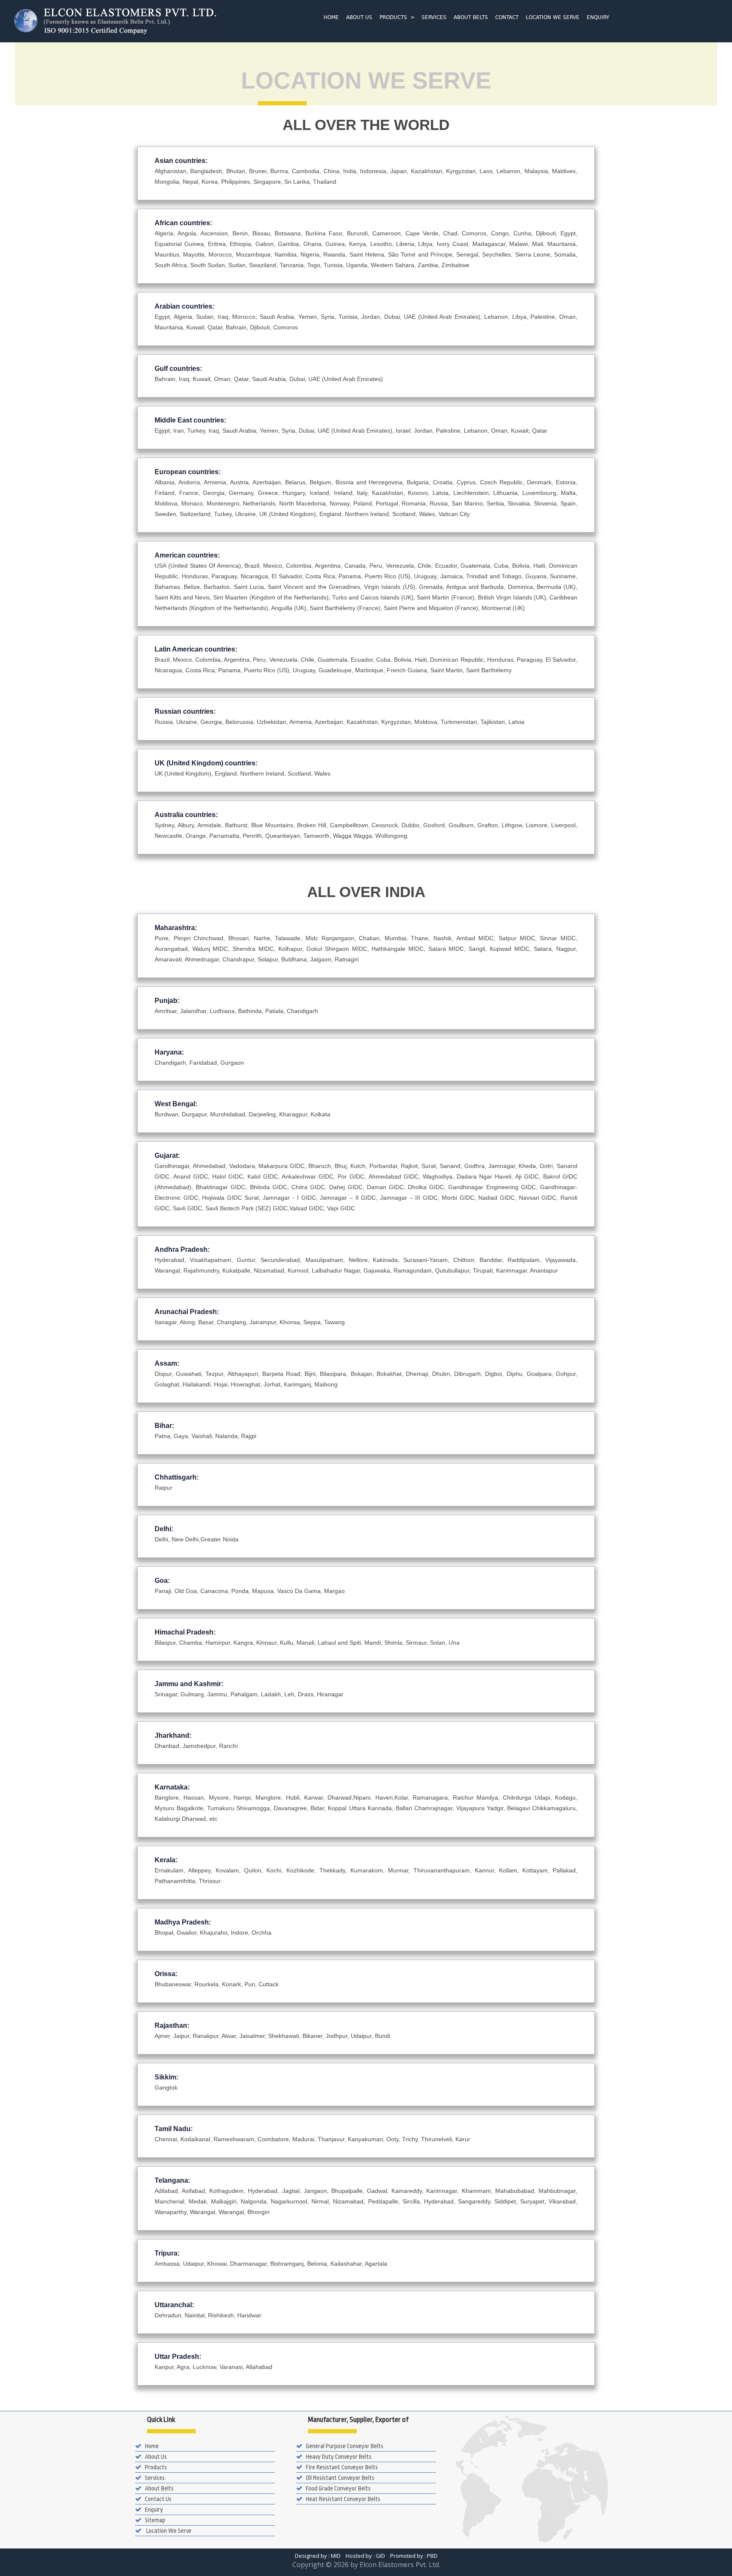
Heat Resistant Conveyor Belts (343, 2499)
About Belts (159, 2488)
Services (155, 2478)
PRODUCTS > (397, 17)
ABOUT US (359, 17)
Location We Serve (168, 2531)
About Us (156, 2457)
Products (156, 2467)
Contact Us (158, 2499)
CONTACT (507, 17)
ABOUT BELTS (471, 17)
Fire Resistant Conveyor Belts (342, 2467)
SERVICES (434, 17)
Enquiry (154, 2510)
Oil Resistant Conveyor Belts (340, 2478)
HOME (331, 17)
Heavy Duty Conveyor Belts (339, 2457)
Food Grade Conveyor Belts (338, 2488)
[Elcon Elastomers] (156, 20)
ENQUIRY (598, 17)
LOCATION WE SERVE (553, 17)
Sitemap (155, 2520)
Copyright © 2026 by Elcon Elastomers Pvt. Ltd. (366, 2565)
